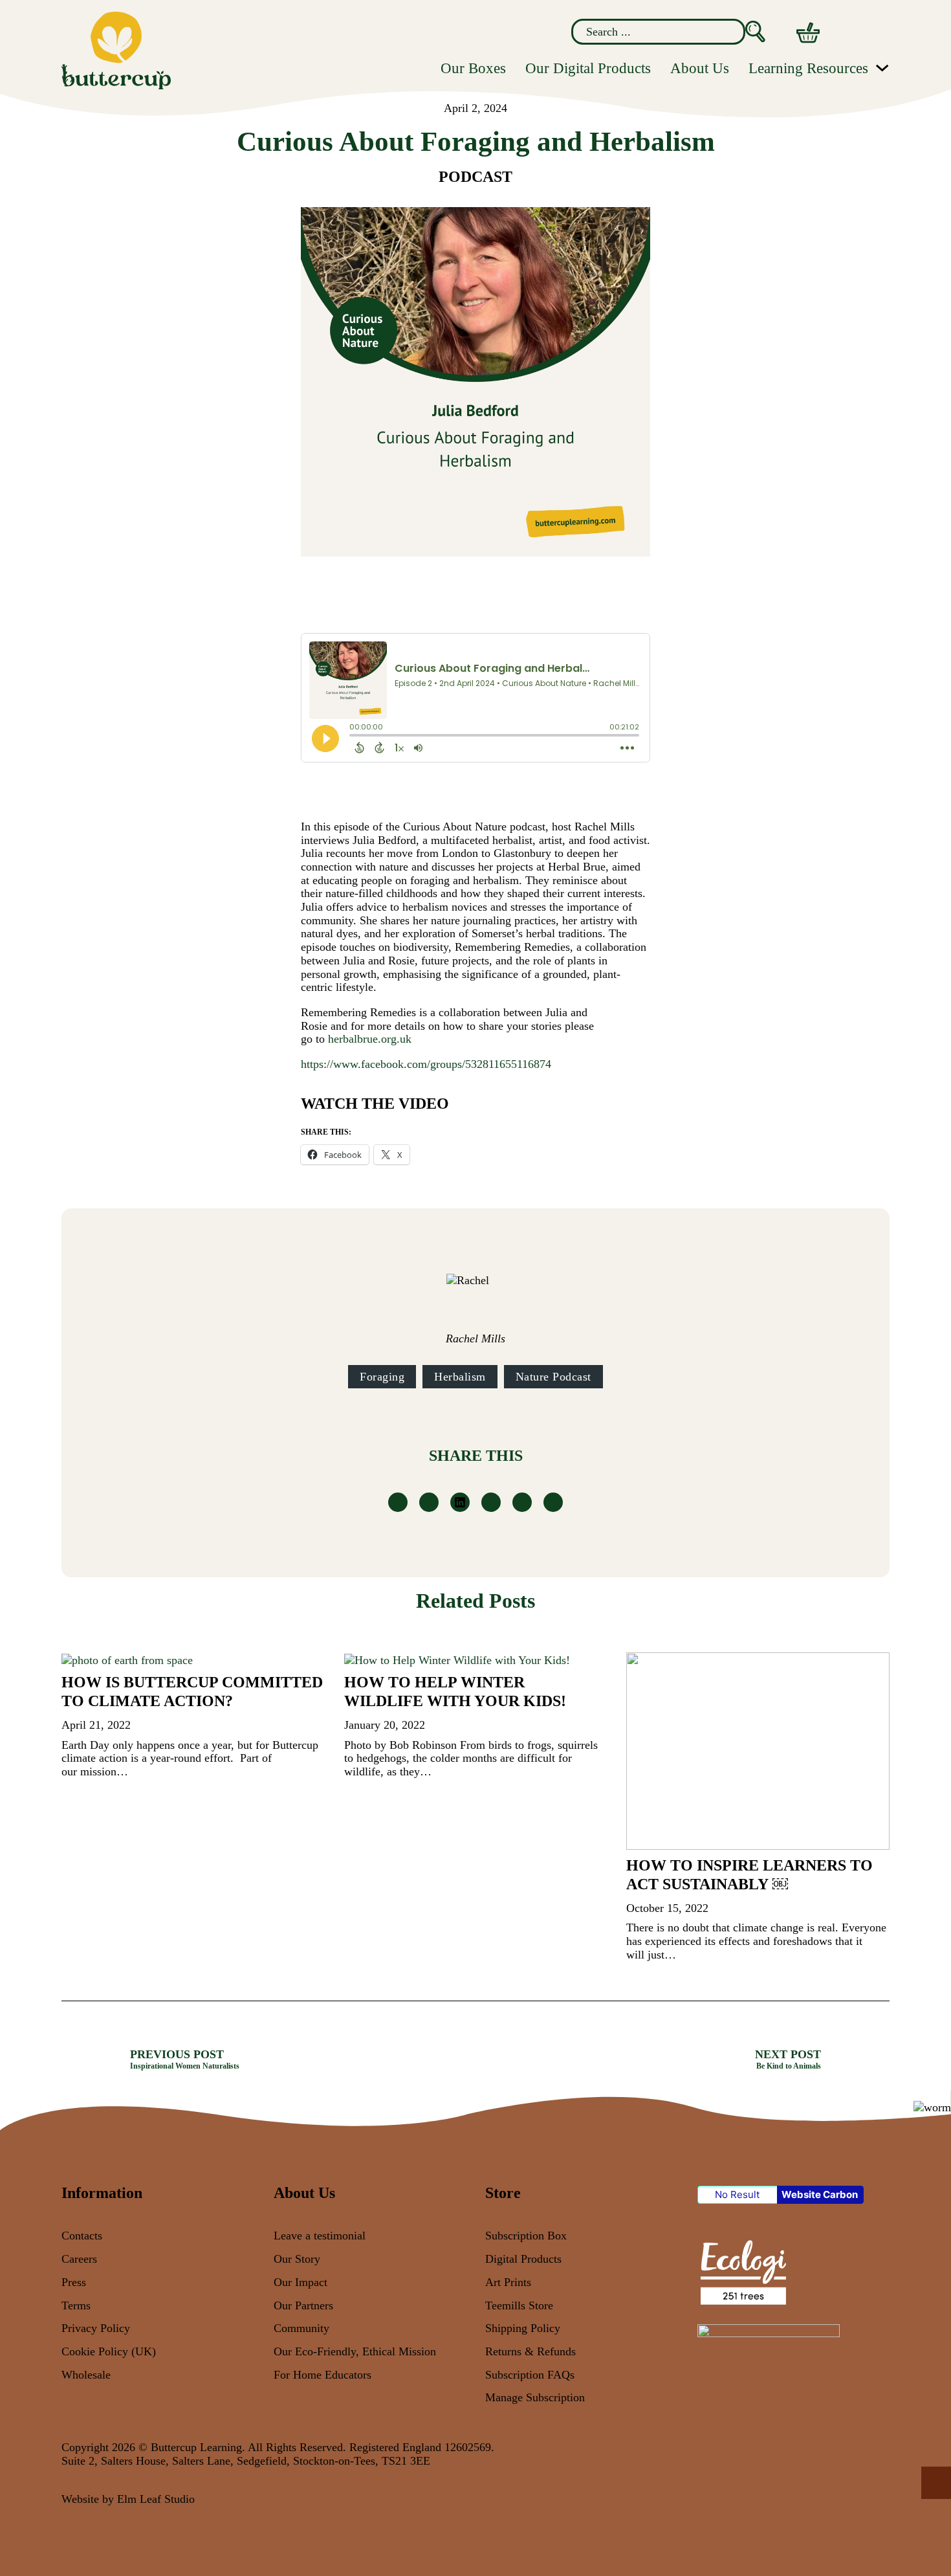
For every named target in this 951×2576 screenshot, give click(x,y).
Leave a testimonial (320, 2236)
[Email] (553, 1502)
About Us (700, 68)
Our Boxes (473, 68)
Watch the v (355, 1104)
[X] (429, 1502)
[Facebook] (398, 1502)
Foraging (382, 1377)
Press (74, 2282)
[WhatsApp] (491, 1502)
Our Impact (301, 2282)
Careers (79, 2259)
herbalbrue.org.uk (370, 1039)
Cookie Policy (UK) (109, 2351)
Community (301, 2328)
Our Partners (303, 2305)
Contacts (82, 2236)
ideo (429, 1104)
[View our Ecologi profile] (742, 2271)
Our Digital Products (588, 68)
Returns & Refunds (530, 2351)
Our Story (297, 2259)
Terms (76, 2305)
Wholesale (86, 2375)
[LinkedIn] (460, 1502)
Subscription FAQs (530, 2375)
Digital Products (523, 2259)
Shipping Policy (523, 2328)
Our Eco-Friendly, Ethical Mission (355, 2351)
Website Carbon (820, 2194)
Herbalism (460, 1377)
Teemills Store (519, 2305)
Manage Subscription (535, 2397)
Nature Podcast (553, 1377)
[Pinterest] (522, 1502)
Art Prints (508, 2282)
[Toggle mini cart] (808, 33)
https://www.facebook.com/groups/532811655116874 (426, 1064)
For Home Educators (322, 2375)
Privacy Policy (96, 2328)
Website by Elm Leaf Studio (128, 2499)
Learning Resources (808, 68)
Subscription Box (526, 2236)
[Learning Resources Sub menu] (882, 68)
